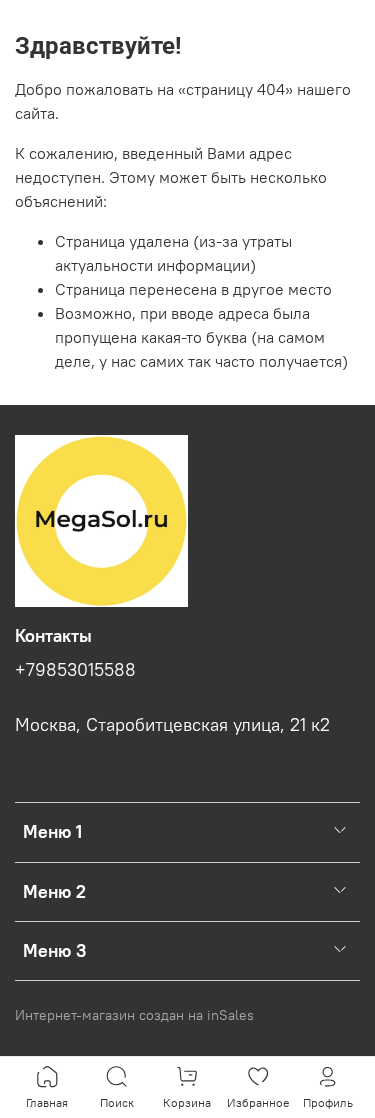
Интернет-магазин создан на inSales (134, 1015)
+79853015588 (75, 670)
